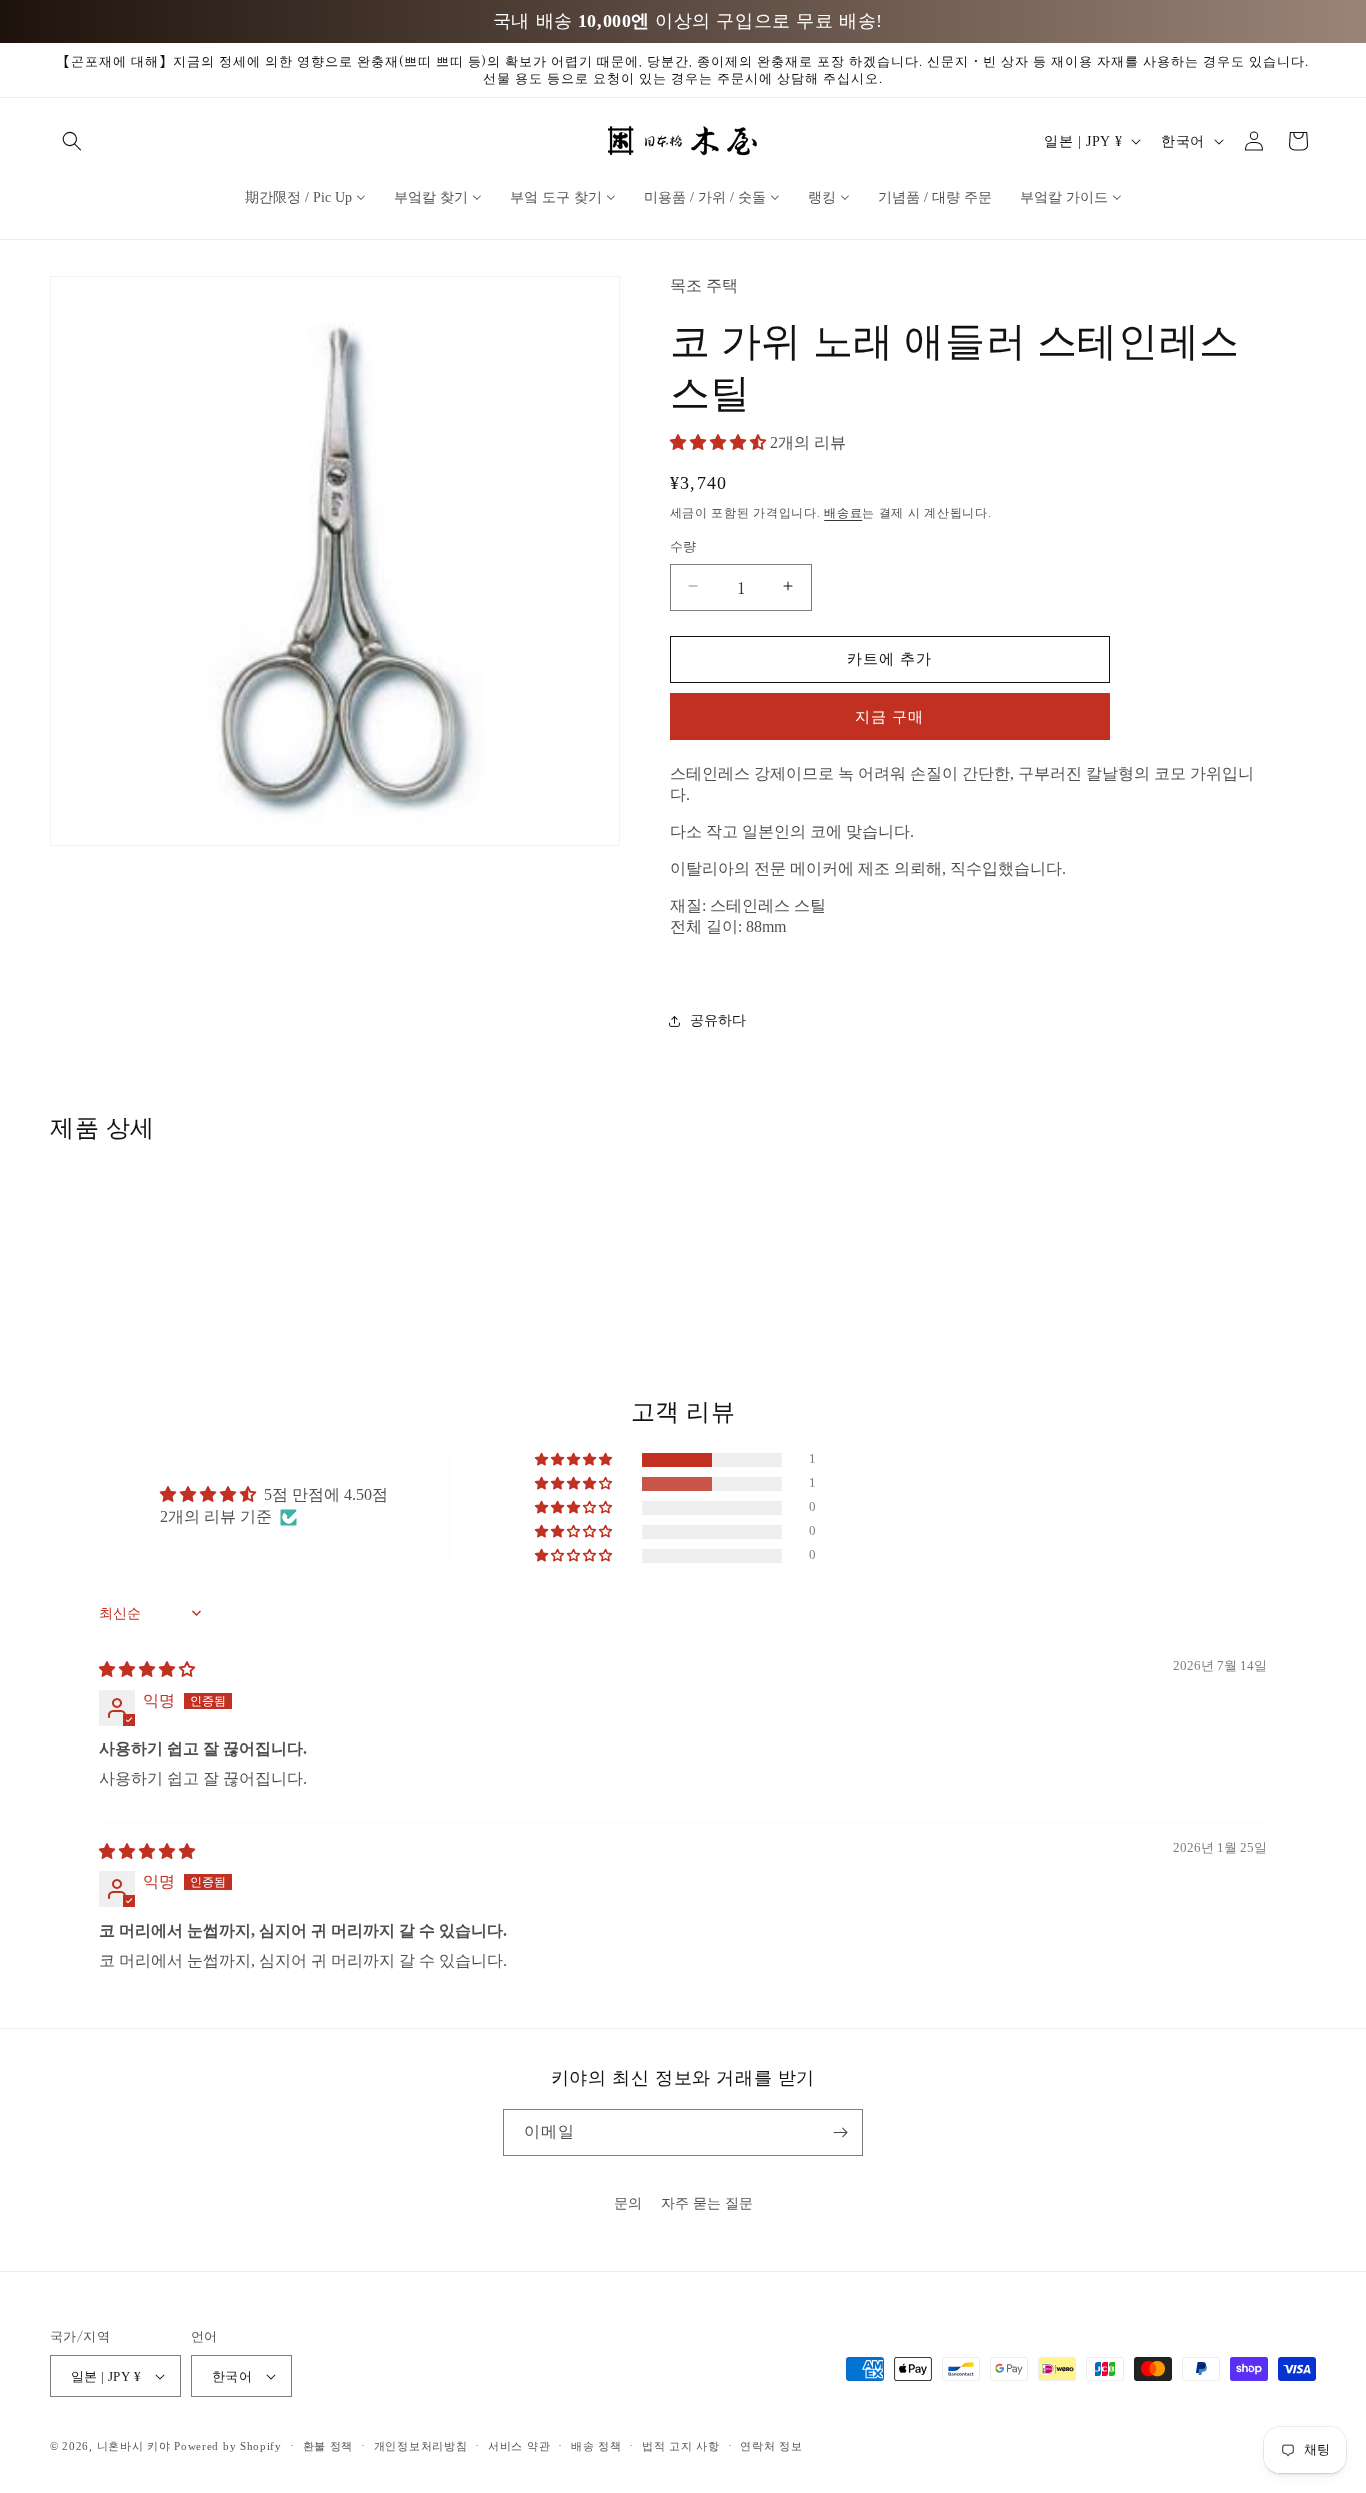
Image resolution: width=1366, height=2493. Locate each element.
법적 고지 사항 (681, 2446)
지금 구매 (889, 716)
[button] (72, 141)
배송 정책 (596, 2446)
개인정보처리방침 (421, 2446)
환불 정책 (328, 2446)
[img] (147, 1669)
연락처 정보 (771, 2446)
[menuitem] (305, 196)
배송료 (843, 512)
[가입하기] (840, 2132)
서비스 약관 (519, 2446)
